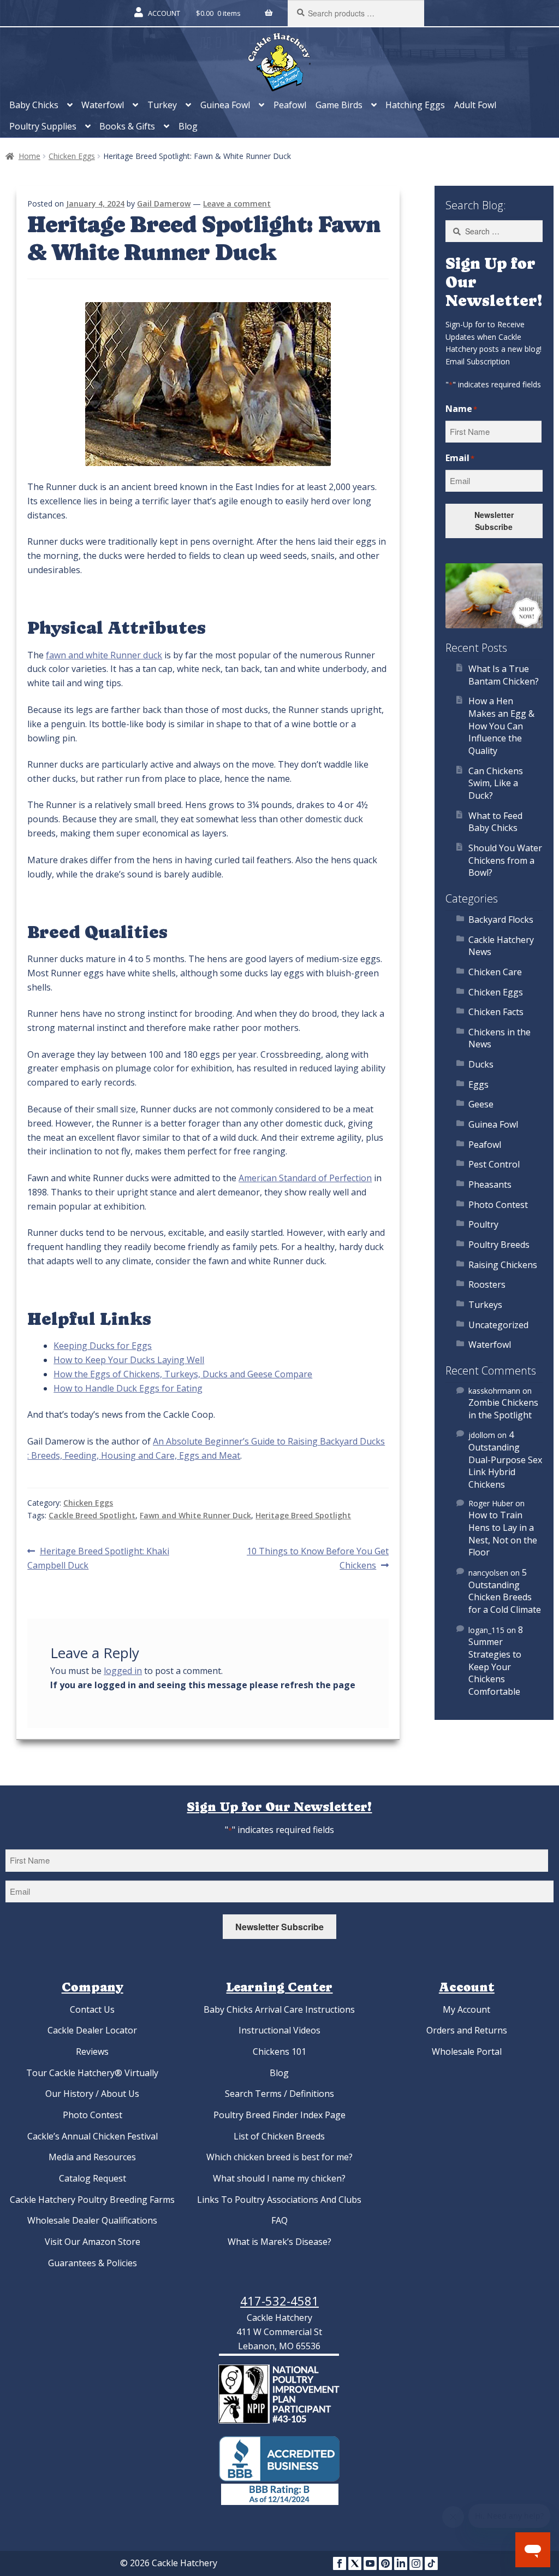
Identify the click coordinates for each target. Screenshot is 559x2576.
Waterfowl (103, 105)
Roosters (487, 1284)
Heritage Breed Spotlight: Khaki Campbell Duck (98, 1558)
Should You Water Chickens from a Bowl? (505, 860)
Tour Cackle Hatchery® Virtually (92, 2073)
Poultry (483, 1224)
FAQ (279, 2220)
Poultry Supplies (43, 126)
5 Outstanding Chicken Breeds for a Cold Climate (505, 1591)
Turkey (162, 105)
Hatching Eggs (415, 105)
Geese (481, 1104)
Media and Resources (92, 2157)
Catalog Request (93, 2178)
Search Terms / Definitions (279, 2094)
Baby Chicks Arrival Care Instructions (279, 2009)
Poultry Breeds (499, 1245)
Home (29, 156)
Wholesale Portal (467, 2052)
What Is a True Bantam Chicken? (504, 675)
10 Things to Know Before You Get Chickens (317, 1558)
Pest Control (494, 1164)
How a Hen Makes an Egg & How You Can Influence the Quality (501, 726)
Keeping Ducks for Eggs (103, 1346)
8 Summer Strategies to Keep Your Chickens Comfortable (496, 1661)
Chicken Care (495, 972)
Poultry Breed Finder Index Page (279, 2115)
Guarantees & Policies (93, 2263)
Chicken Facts (496, 1012)
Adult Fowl (475, 105)
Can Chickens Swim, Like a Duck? (496, 783)
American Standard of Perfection (305, 1178)
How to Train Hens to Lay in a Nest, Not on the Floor (503, 1534)
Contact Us (92, 2009)
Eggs (478, 1084)
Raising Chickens (503, 1265)
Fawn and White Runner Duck (195, 1515)
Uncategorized (498, 1325)
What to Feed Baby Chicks (495, 822)
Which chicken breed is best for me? (279, 2157)
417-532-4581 (279, 2301)
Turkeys (485, 1305)
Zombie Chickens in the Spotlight (503, 1409)
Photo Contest (498, 1205)
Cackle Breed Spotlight (92, 1515)
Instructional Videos (279, 2030)
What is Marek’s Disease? (279, 2242)
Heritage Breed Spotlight (303, 1515)
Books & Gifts (127, 126)
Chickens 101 (279, 2052)
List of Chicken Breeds (279, 2136)
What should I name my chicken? (279, 2178)
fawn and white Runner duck (104, 655)
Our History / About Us (92, 2094)
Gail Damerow (164, 204)
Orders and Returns (467, 2030)
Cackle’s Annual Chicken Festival (93, 2136)
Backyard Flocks (501, 919)
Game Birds (339, 105)
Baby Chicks (34, 105)
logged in (123, 1671)
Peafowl (290, 105)
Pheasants (490, 1184)
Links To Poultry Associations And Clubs (279, 2200)
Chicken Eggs (72, 156)
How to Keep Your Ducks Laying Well (129, 1360)
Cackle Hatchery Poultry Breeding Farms (92, 2200)
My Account (466, 2009)
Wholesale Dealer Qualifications (92, 2220)
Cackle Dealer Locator (92, 2030)
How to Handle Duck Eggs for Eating (128, 1388)
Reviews (92, 2052)
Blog (188, 126)
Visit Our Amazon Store (93, 2242)
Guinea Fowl (225, 105)
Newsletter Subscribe (494, 521)
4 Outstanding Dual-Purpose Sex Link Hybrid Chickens (505, 1460)
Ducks (481, 1064)
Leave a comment (237, 204)
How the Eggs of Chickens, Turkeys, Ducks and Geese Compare (183, 1374)
